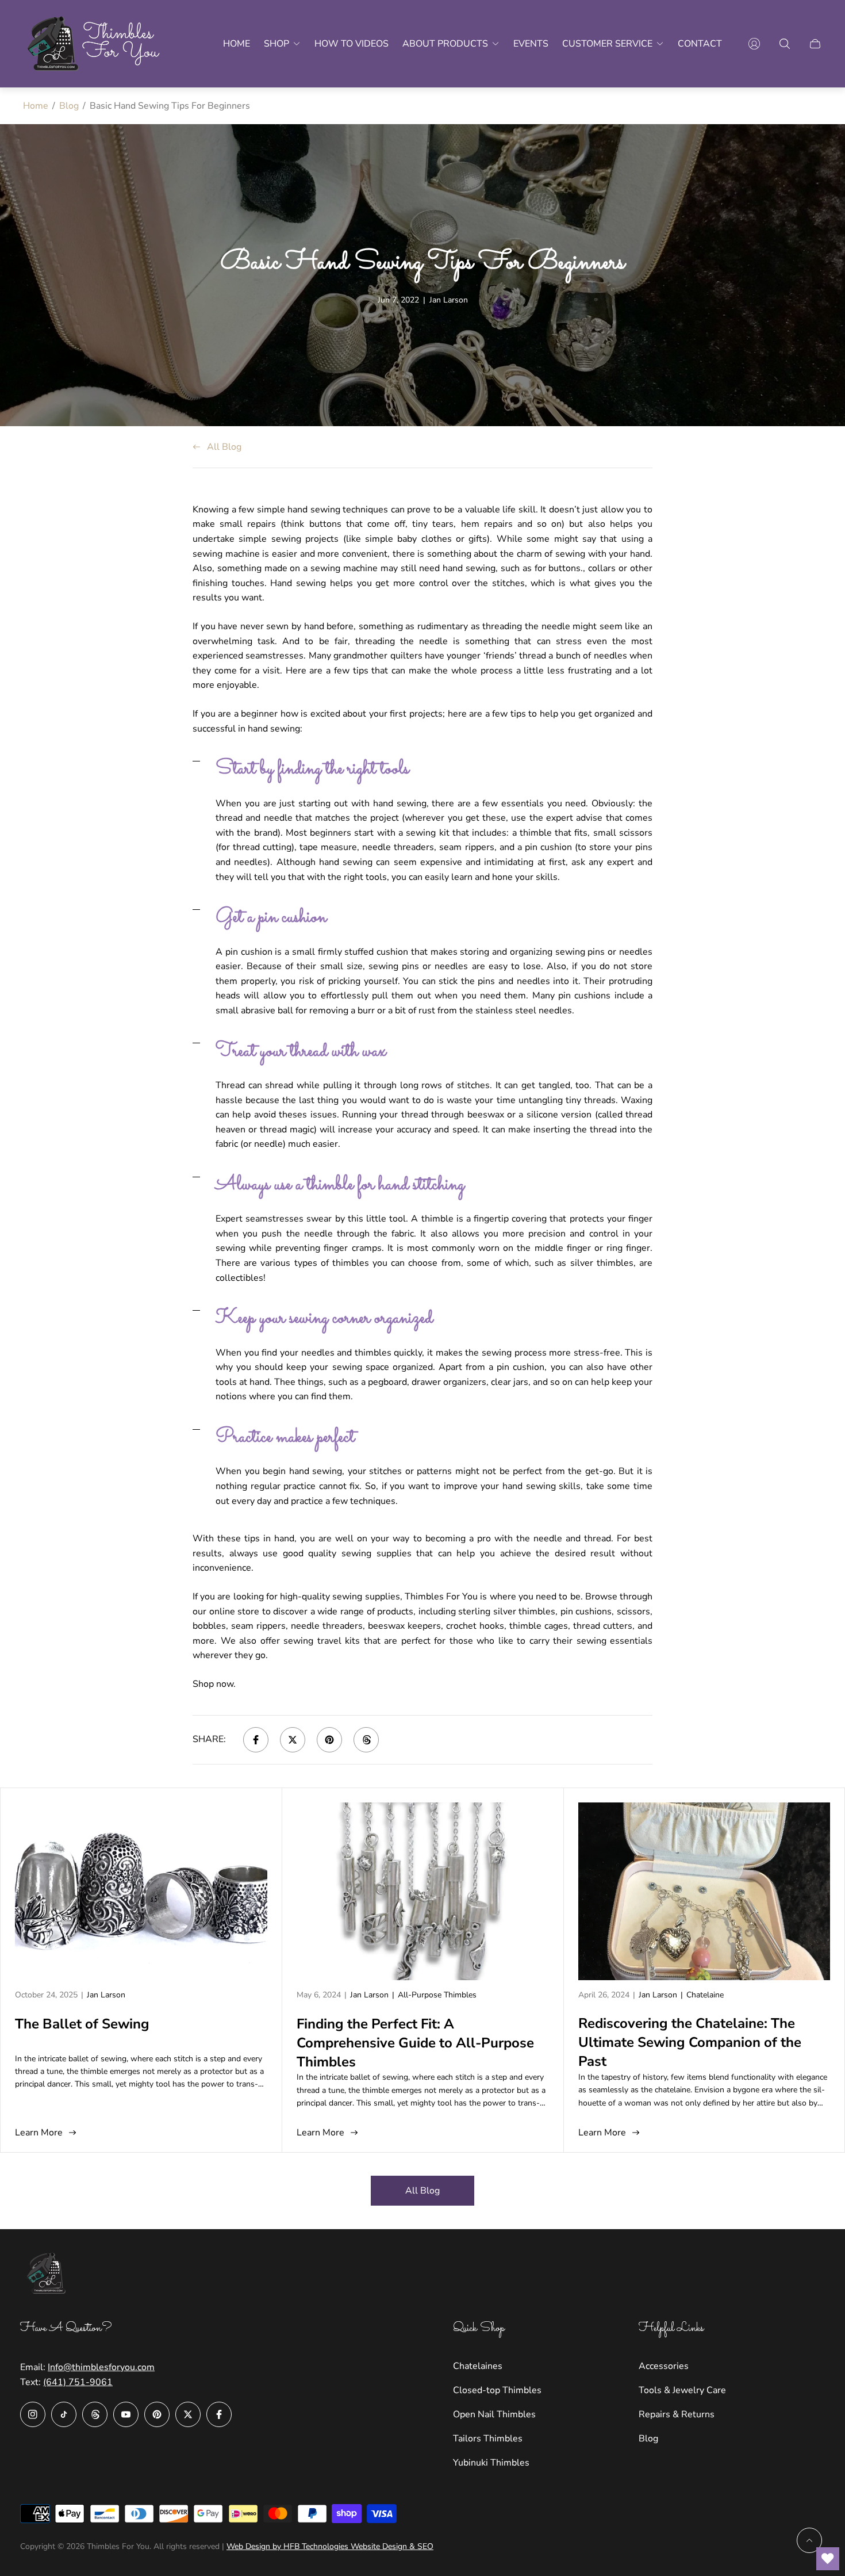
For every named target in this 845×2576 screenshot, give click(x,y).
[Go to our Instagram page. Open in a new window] (33, 2414)
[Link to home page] (49, 2275)
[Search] (785, 44)
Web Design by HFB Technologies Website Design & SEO (330, 2546)
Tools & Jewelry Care (682, 2390)
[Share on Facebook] (256, 1740)
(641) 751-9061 (78, 2382)
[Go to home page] (95, 44)
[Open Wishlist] (828, 2559)
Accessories (664, 2366)
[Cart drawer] (815, 44)
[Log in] (754, 44)
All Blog (224, 447)
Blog (69, 106)
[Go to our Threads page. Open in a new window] (95, 2414)
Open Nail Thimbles (494, 2414)
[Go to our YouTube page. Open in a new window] (126, 2414)
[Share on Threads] (366, 1740)
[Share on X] (293, 1740)
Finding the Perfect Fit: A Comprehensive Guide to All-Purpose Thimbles (415, 2043)
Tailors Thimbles (488, 2439)
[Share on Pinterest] (329, 1740)
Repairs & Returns (677, 2414)
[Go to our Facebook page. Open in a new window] (219, 2414)
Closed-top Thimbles (497, 2390)
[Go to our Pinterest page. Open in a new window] (157, 2414)
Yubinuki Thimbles (491, 2463)
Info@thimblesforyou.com (101, 2367)
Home (36, 106)
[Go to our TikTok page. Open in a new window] (64, 2414)
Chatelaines (478, 2366)
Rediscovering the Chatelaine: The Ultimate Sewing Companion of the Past (690, 2042)
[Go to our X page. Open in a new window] (188, 2414)
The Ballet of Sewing (82, 2024)
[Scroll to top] (809, 2540)
